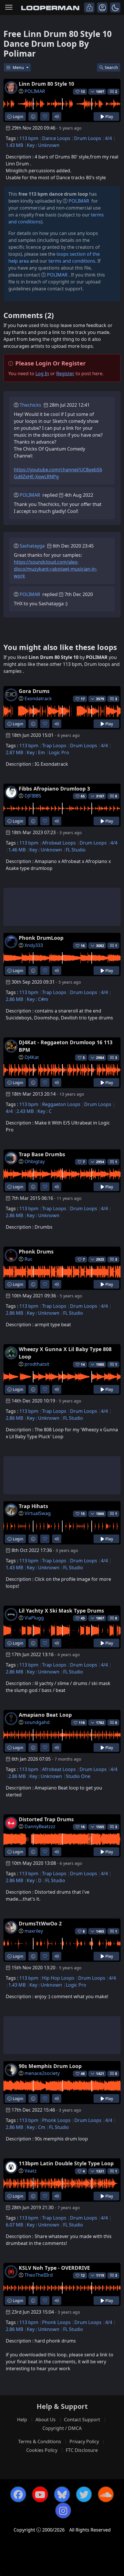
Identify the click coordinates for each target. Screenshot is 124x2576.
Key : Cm (36, 2127)
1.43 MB (14, 145)
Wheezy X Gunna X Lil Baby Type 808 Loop (65, 1353)
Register (65, 373)
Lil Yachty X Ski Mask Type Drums (61, 1611)
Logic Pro (59, 752)
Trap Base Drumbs (42, 1154)
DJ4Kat (32, 1057)
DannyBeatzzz (40, 1826)
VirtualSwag (38, 1513)
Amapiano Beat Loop (45, 1715)
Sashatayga (32, 546)
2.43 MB (25, 1111)
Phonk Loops (56, 2120)
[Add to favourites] (45, 116)
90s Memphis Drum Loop (50, 2066)
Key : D (34, 1880)
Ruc (29, 1259)
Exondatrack (38, 698)
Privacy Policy (84, 2441)
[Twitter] (84, 2494)
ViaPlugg (34, 1618)
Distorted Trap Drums (46, 1819)
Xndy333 (34, 945)
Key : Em (36, 752)
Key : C (45, 1111)
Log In (42, 373)
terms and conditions (72, 261)
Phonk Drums (36, 1251)
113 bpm (29, 138)
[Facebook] (18, 2494)
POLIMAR (35, 91)
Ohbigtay (35, 1161)
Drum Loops (88, 138)
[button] (115, 8)
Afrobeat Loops (59, 843)
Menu (19, 67)
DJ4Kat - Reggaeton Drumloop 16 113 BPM (66, 1046)
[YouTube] (40, 2494)
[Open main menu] (9, 8)
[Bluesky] (62, 2494)
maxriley (34, 1931)
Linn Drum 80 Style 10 (46, 84)
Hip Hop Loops (58, 1978)
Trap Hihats (33, 1506)
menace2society (42, 2073)
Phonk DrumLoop (41, 938)
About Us (46, 2420)
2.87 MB (14, 752)
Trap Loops (54, 746)
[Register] (102, 8)
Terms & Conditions (40, 2441)
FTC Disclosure (82, 2450)
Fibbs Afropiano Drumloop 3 (54, 789)
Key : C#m (37, 999)
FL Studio (76, 850)
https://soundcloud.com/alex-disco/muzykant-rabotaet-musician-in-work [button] (56, 569)
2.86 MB (14, 999)
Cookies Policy (42, 2450)
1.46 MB (17, 850)
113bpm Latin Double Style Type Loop (66, 2163)
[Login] (89, 8)
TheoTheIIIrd (39, 2275)
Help (22, 2420)
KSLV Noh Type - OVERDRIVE (54, 2268)
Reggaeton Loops (61, 1104)
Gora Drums (34, 691)
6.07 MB (14, 2225)
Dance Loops (56, 138)
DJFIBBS (33, 796)
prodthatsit (37, 1364)
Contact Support (82, 2420)
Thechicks (30, 405)
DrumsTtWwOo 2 (40, 1923)
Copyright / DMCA (62, 2428)
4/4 (108, 138)
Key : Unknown (43, 145)
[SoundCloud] (106, 2494)
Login (17, 116)
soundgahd (37, 1722)
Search (111, 67)
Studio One (78, 1776)
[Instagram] (63, 2510)
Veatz (31, 2171)
